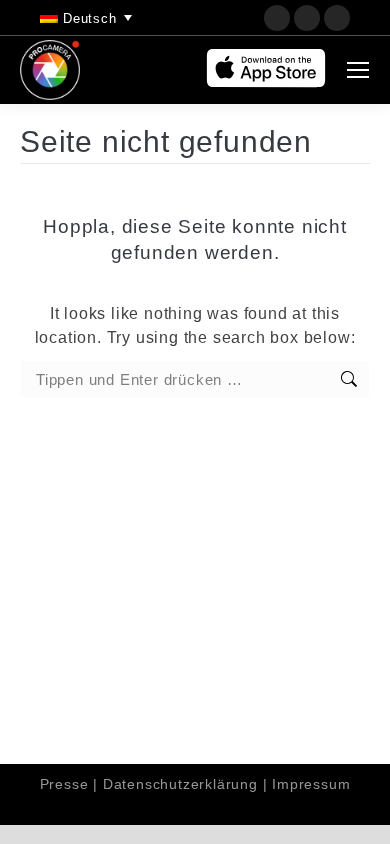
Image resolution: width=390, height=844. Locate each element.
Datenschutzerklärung (180, 784)
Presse (64, 784)
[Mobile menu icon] (358, 70)
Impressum (311, 784)
